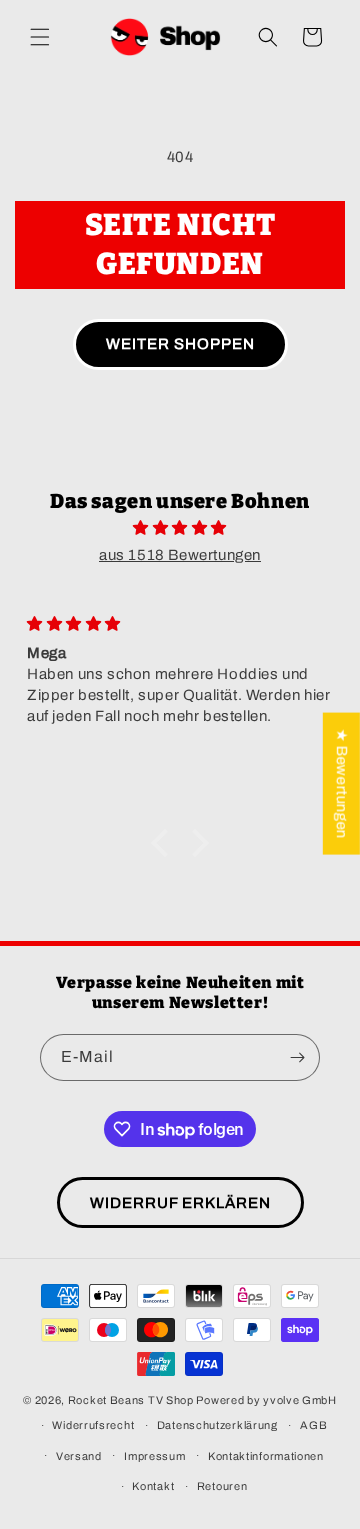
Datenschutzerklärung (217, 1425)
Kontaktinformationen (266, 1456)
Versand (79, 1456)
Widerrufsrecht (93, 1425)
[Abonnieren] (297, 1057)
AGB (313, 1425)
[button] (40, 37)
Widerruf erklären (180, 1203)
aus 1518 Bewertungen (180, 555)
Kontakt (153, 1486)
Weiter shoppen (180, 344)
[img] (180, 528)
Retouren (222, 1486)
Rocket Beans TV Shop (131, 1400)
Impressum (154, 1456)
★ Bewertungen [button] (342, 783)
